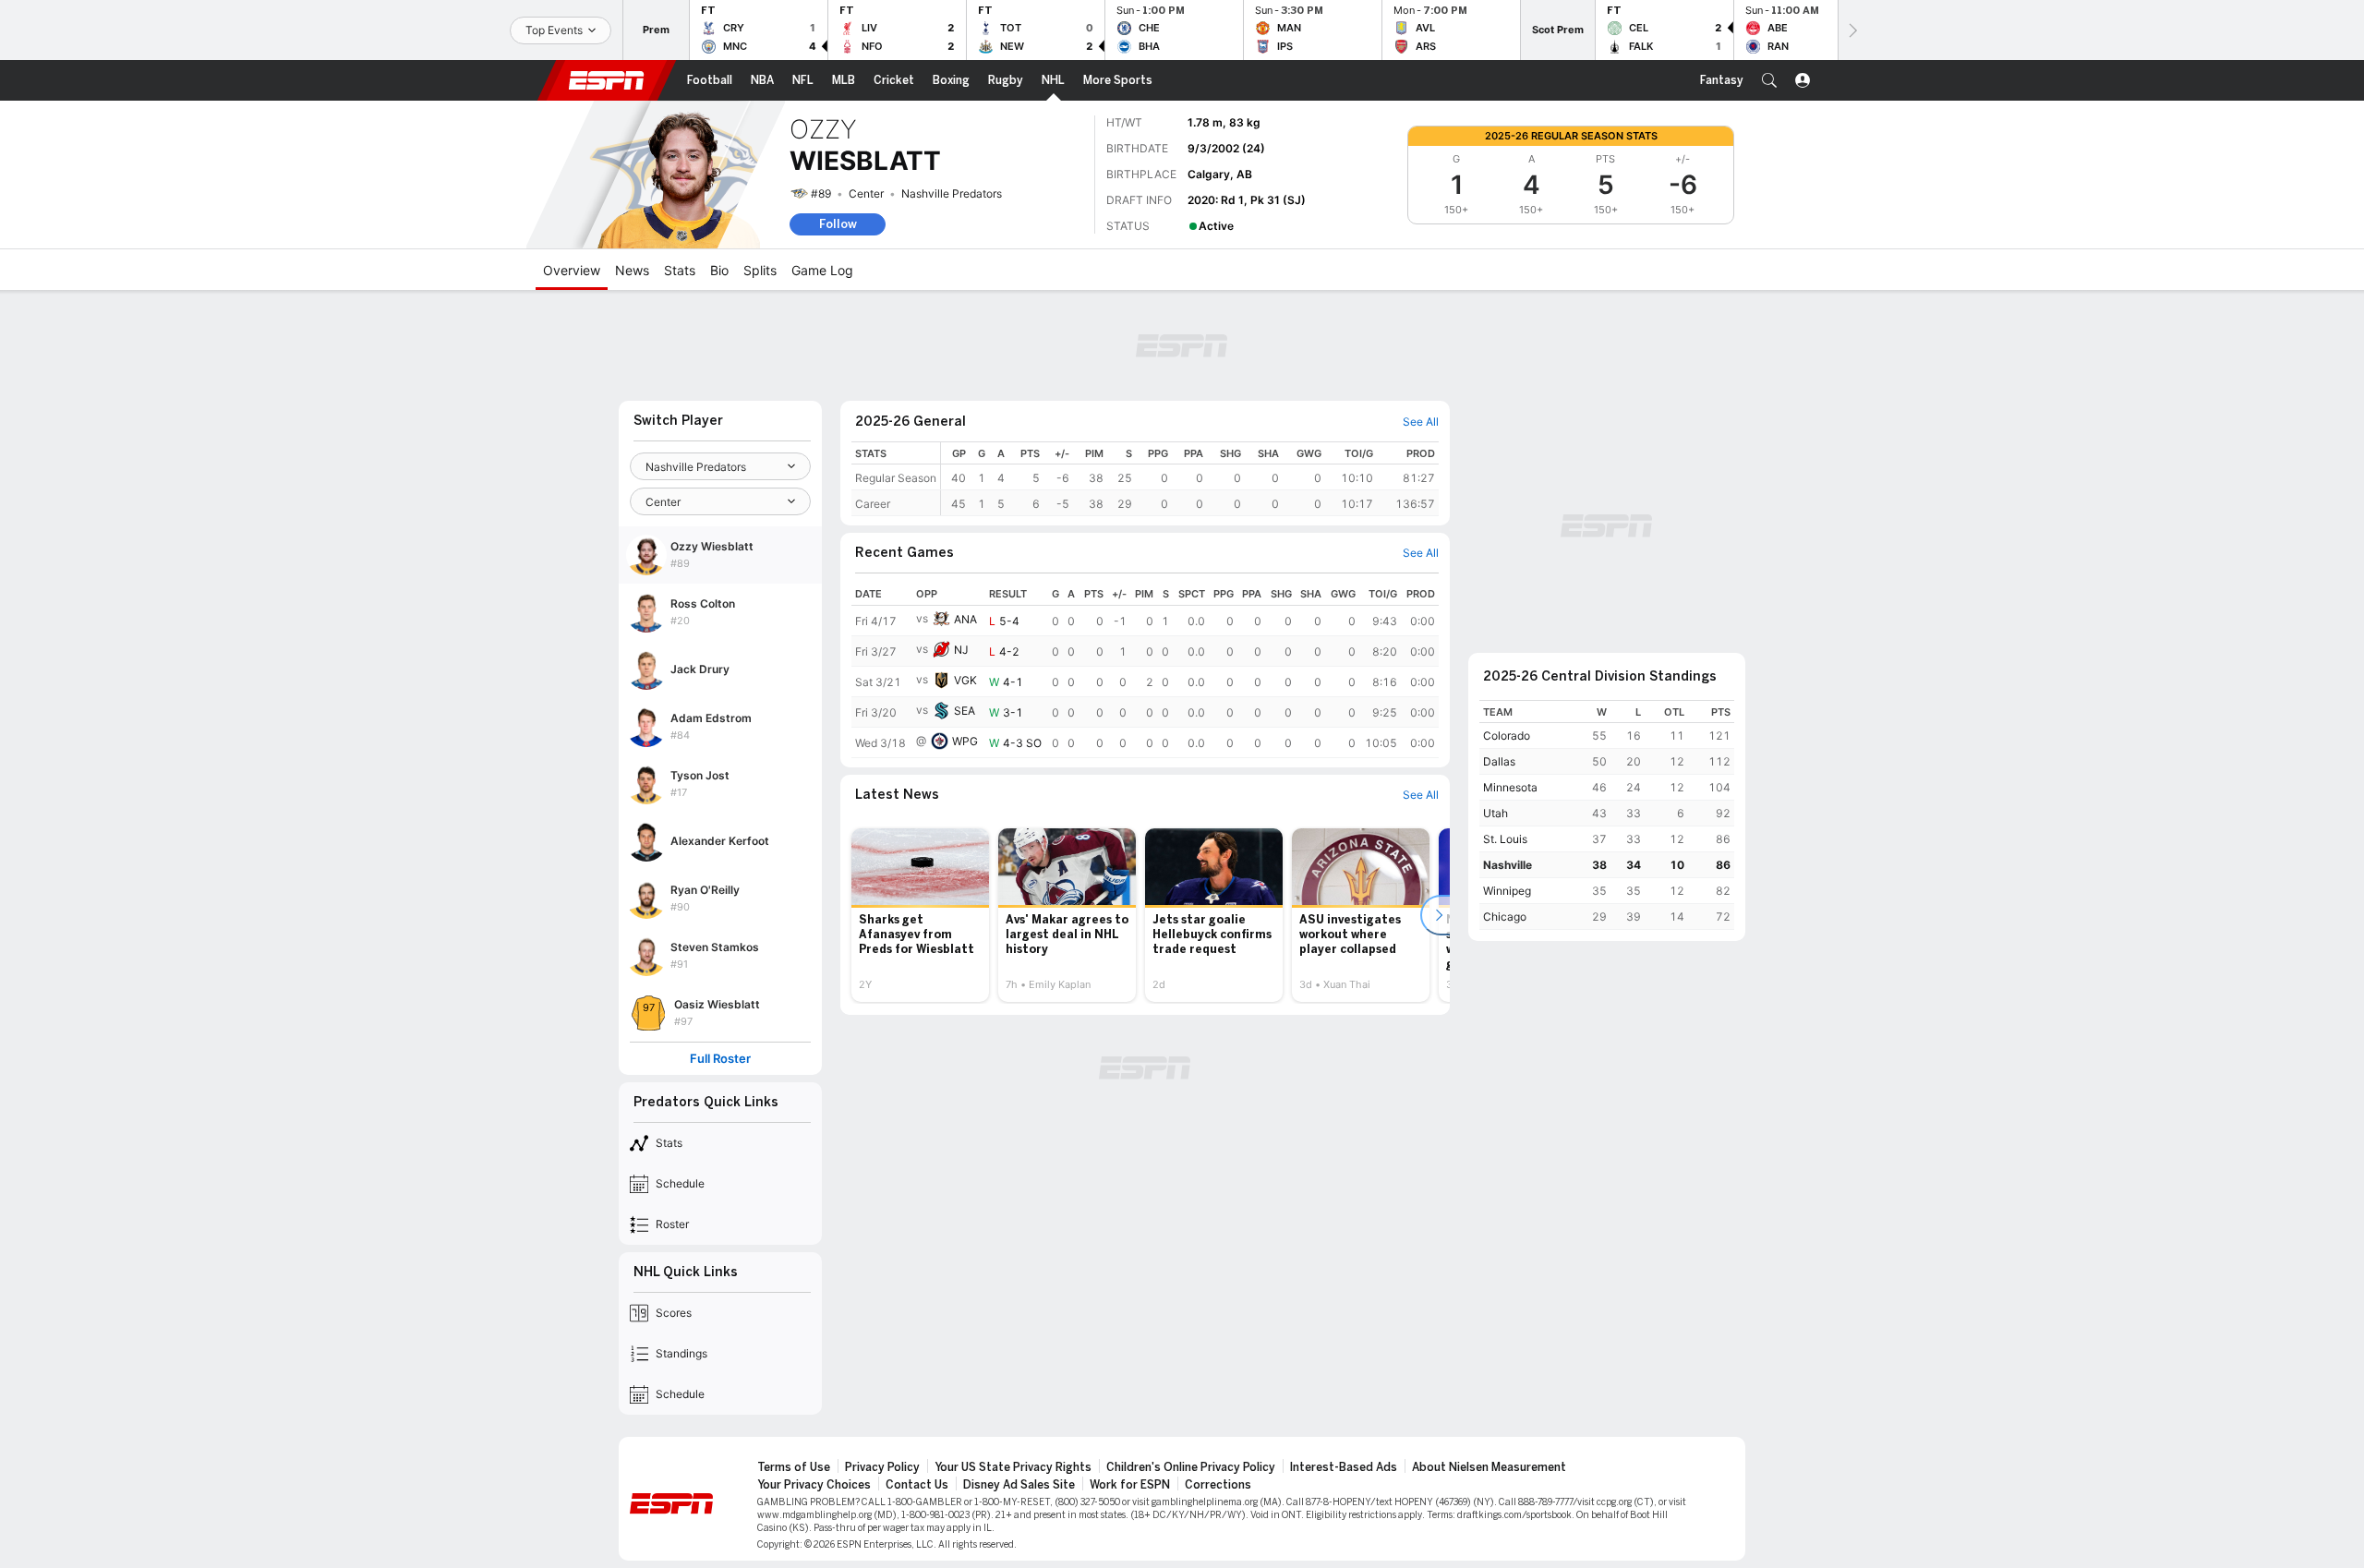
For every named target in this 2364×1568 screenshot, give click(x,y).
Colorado (1507, 736)
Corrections (1218, 1485)
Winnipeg (1507, 891)
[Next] (1851, 30)
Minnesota (1510, 787)
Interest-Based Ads (1344, 1467)
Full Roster (720, 1059)
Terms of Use (794, 1467)
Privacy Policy (882, 1467)
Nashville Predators (952, 193)
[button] (1769, 80)
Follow (838, 224)
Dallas (1499, 761)
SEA (965, 711)
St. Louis (1505, 839)
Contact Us (917, 1485)
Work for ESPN (1130, 1485)
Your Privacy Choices (814, 1485)
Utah (1496, 813)
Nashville (1508, 865)
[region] (1190, 479)
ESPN (607, 80)
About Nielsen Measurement (1489, 1467)
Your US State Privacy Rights (1013, 1467)
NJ (961, 650)
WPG (965, 741)
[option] (920, 915)
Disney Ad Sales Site (1019, 1485)
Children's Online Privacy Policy (1191, 1467)
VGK (965, 680)
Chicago (1505, 917)
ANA (965, 619)
